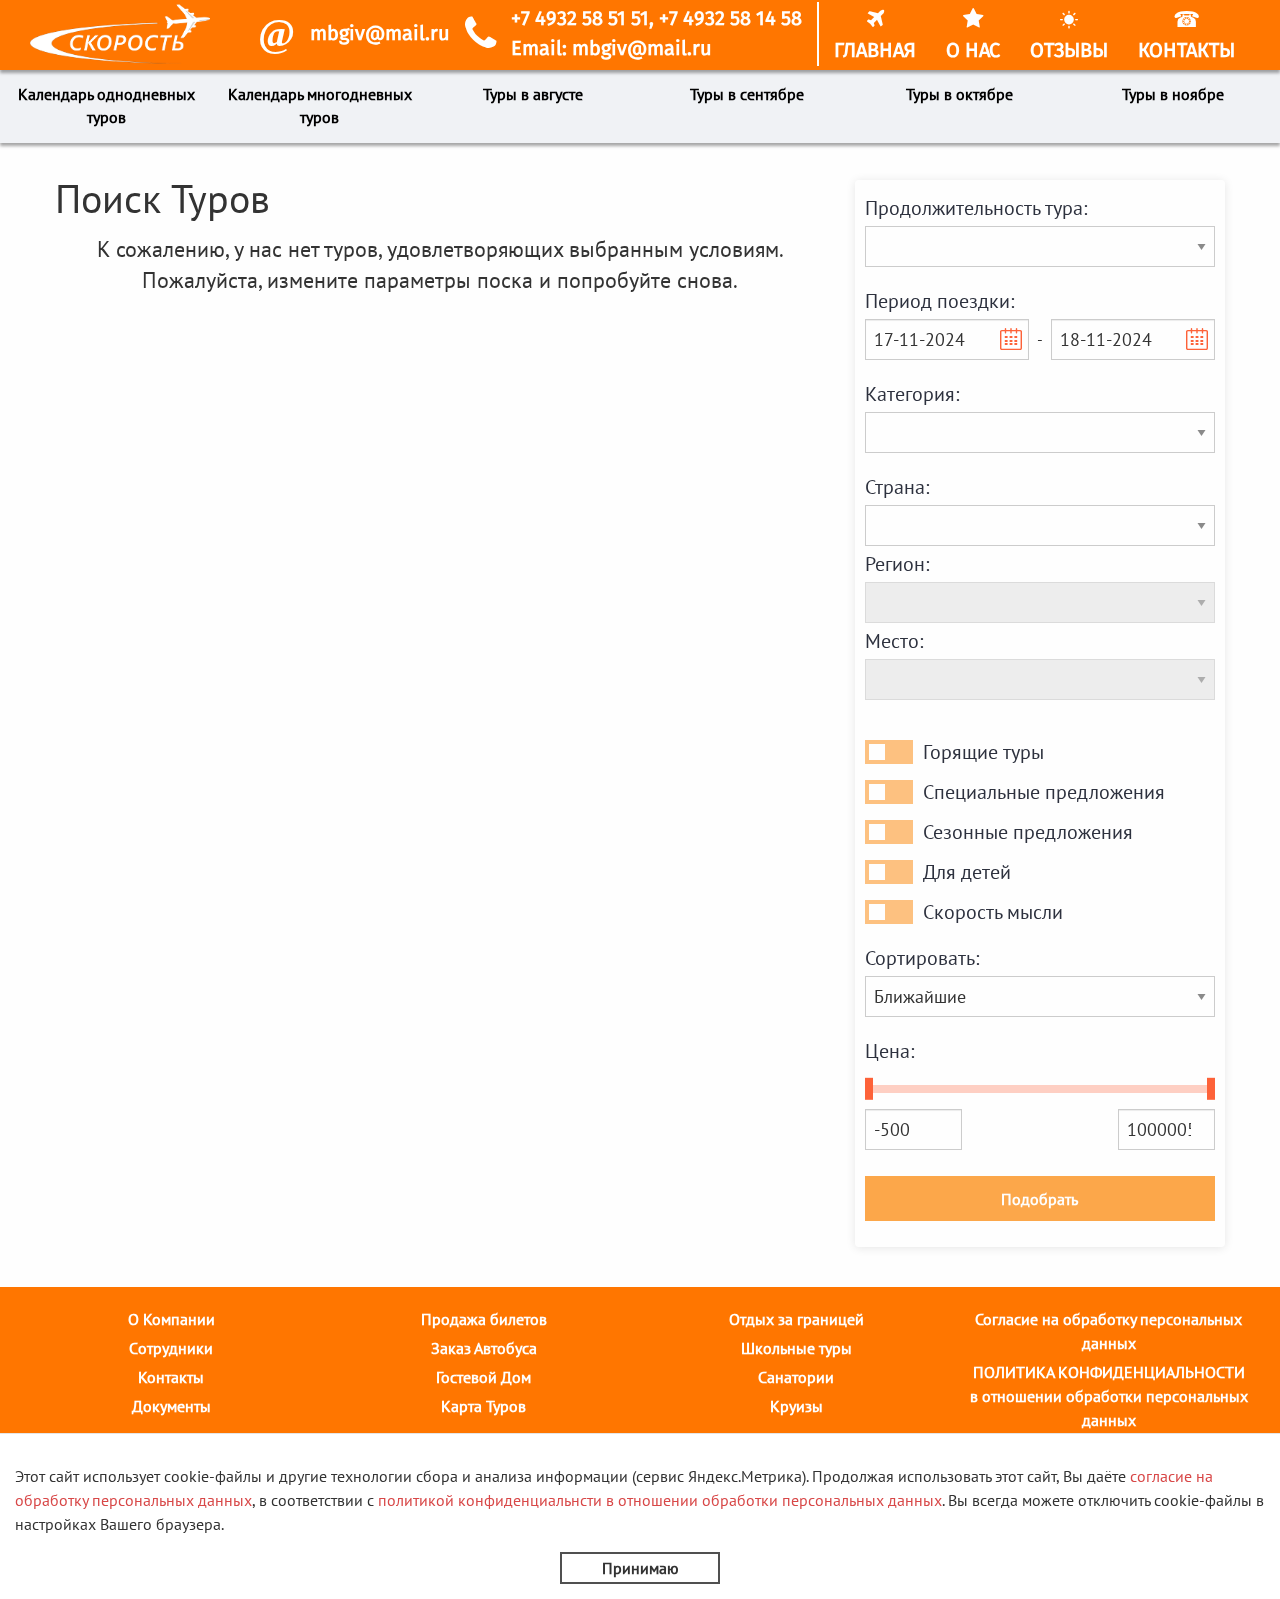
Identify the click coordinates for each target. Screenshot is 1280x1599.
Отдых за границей (796, 1319)
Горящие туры (983, 752)
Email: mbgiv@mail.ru (611, 49)
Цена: (889, 1051)
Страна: (897, 487)
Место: (894, 641)
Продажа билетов (484, 1319)
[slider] (869, 1089)
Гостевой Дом (483, 1377)
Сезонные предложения (1028, 832)
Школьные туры (796, 1348)
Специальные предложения (1044, 792)
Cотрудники (171, 1348)
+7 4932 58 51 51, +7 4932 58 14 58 (656, 19)
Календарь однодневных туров (106, 105)
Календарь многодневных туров (320, 105)
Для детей (967, 872)
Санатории (796, 1377)
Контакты (171, 1377)
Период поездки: (939, 301)
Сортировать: (922, 958)
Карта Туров (483, 1406)
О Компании (171, 1319)
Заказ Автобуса (484, 1348)
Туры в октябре (959, 94)
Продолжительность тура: (976, 208)
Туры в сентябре (747, 94)
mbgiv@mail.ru (380, 34)
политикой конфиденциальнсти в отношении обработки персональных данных (660, 1500)
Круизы (796, 1406)
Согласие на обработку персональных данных (1108, 1331)
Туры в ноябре (1173, 94)
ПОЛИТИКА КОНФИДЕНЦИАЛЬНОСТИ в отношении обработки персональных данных (1109, 1396)
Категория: (912, 394)
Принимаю (640, 1568)
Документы (171, 1406)
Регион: (897, 564)
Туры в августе (533, 94)
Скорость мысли (993, 912)
